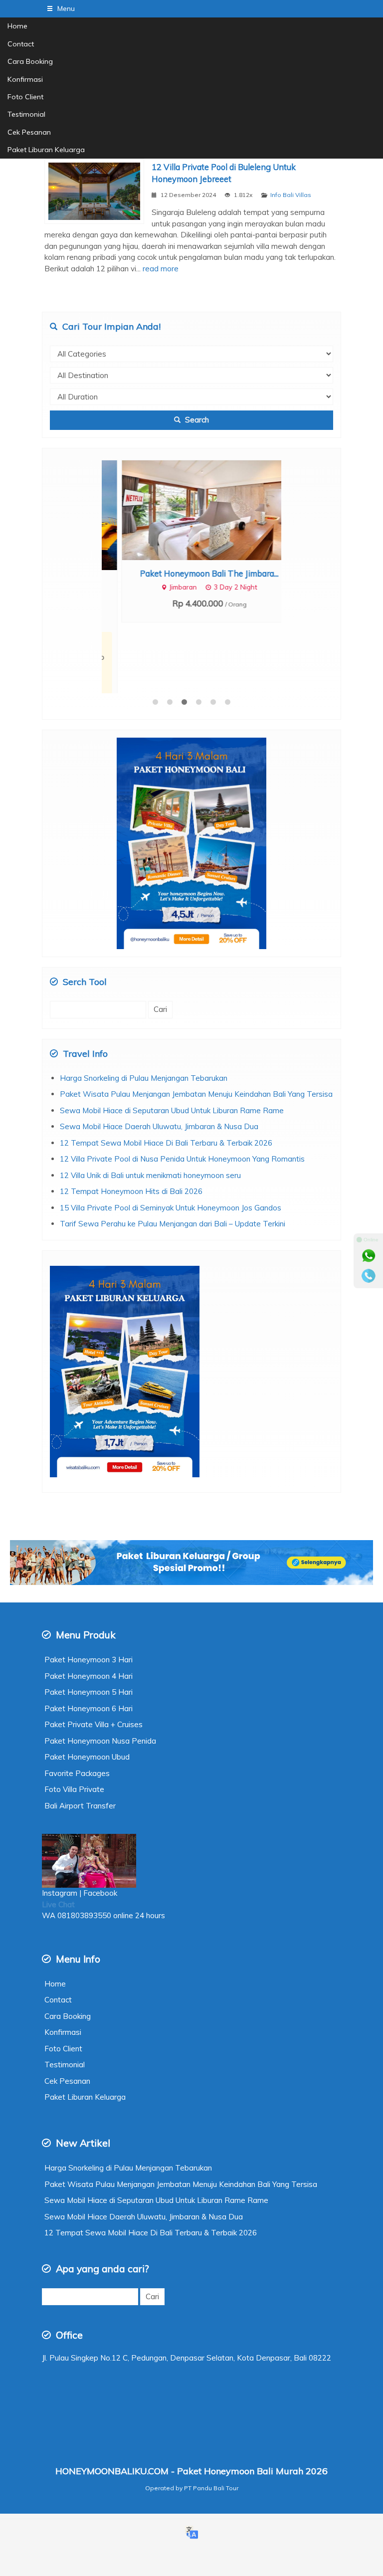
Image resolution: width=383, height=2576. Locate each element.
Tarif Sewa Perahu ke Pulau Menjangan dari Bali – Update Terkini (173, 1157)
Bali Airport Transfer (80, 1739)
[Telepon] (369, 1276)
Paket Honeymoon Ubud (87, 1690)
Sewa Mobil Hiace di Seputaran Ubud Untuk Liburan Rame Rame (172, 1044)
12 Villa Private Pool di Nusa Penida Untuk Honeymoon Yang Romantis (182, 1092)
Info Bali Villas (291, 195)
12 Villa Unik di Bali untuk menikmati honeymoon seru (150, 1108)
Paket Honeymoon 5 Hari (89, 1625)
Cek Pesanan (29, 132)
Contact (21, 44)
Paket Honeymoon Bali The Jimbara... (191, 573)
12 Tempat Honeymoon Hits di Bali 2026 (131, 1124)
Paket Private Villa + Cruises (94, 1658)
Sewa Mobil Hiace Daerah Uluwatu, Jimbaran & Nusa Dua (159, 1060)
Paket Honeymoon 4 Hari (89, 1609)
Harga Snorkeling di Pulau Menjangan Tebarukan (144, 1011)
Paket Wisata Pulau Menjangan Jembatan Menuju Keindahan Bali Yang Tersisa (196, 1027)
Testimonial (26, 114)
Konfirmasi (25, 79)
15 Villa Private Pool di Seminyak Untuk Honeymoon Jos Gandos (171, 1141)
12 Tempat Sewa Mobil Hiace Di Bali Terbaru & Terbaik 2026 (166, 1076)
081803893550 (84, 1849)
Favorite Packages (77, 1706)
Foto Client (25, 97)
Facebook (101, 1826)
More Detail (201, 509)
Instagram (60, 1826)
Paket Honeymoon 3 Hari (89, 1593)
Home (17, 26)
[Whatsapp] (369, 1256)
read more (161, 269)
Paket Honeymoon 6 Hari (89, 1642)
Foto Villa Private (74, 1722)
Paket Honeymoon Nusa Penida (100, 1674)
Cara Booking (30, 61)
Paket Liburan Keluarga (46, 150)
